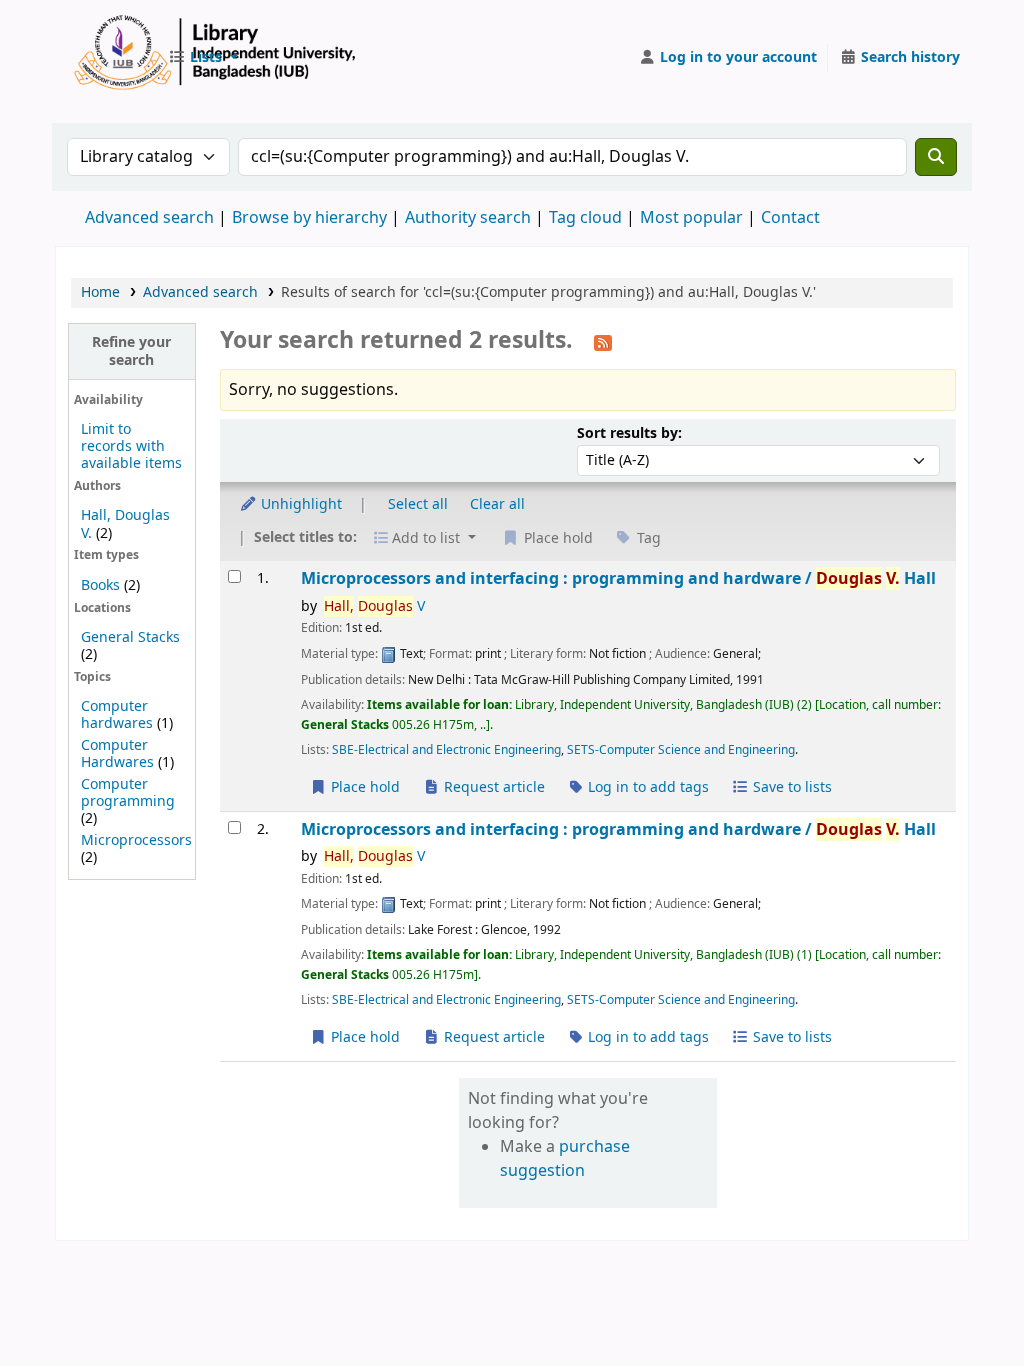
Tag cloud (585, 218)
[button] (203, 58)
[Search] (936, 157)
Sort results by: (629, 433)
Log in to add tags (646, 787)
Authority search (468, 218)
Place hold (363, 787)
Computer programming (128, 793)
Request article (492, 787)
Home (100, 292)
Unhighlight (299, 504)
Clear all (497, 504)
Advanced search (149, 218)
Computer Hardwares (117, 754)
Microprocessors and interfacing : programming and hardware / (618, 578)
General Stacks (130, 637)
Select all (418, 504)
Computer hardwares (117, 715)
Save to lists (790, 787)
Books (100, 585)
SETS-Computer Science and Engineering (681, 750)
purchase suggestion (565, 1159)
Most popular (691, 218)
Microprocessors (136, 840)
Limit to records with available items (131, 446)
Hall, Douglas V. (125, 524)
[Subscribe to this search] (603, 342)
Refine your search (131, 351)
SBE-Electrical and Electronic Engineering (446, 750)
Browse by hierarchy (309, 218)
